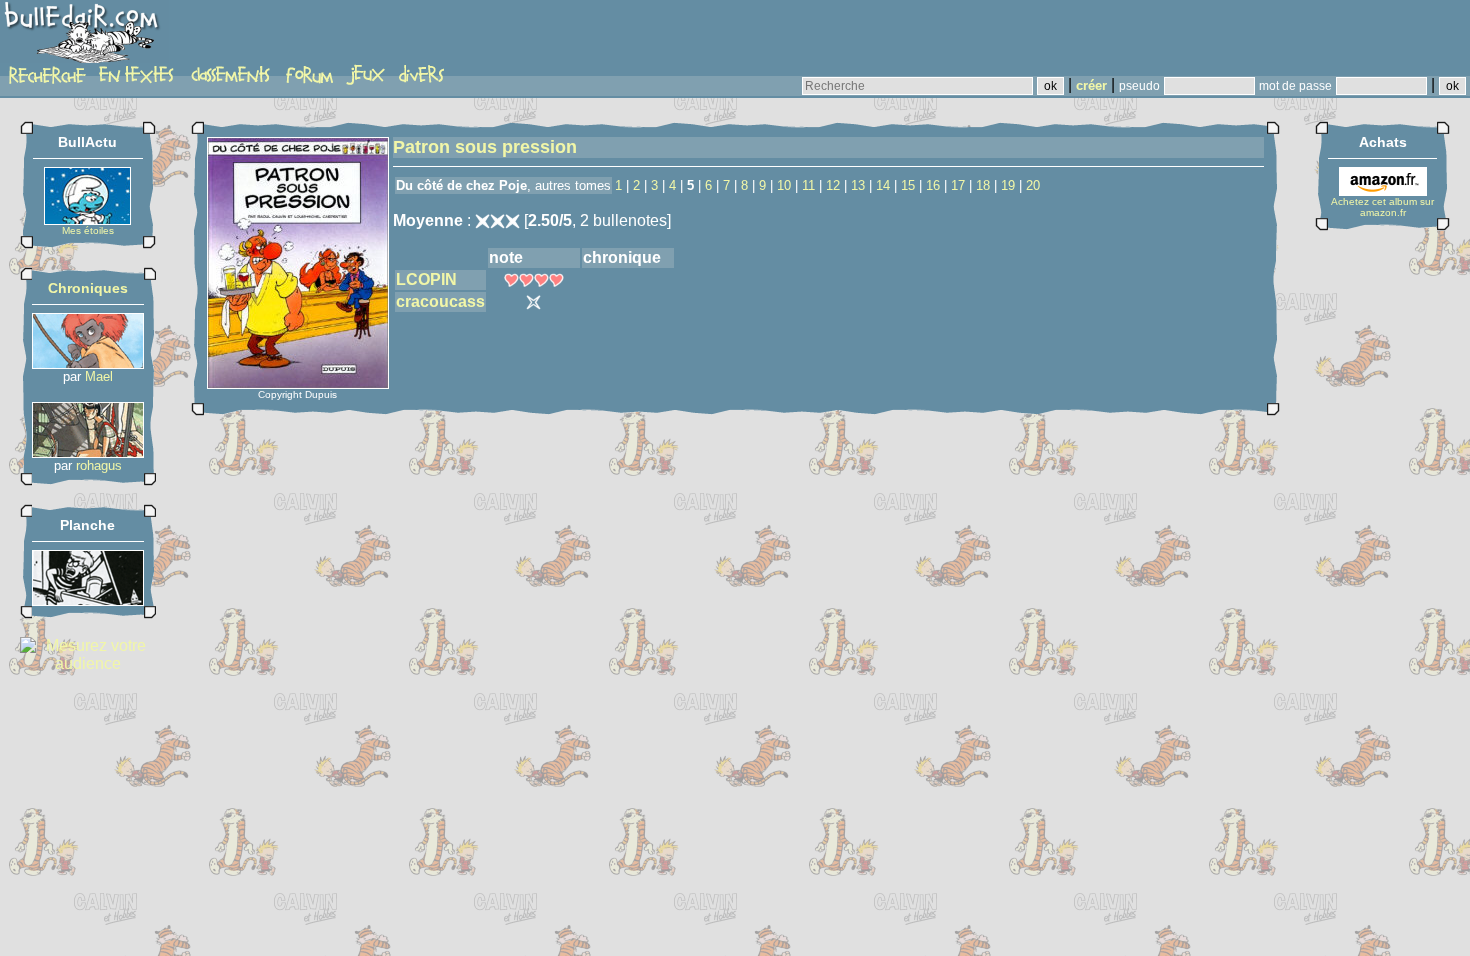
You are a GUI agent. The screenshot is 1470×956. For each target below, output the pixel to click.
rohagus (99, 465)
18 (983, 185)
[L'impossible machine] (88, 452)
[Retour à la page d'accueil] (84, 37)
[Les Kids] (88, 600)
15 (908, 185)
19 (1008, 185)
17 (958, 185)
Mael (99, 376)
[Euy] (88, 363)
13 (858, 185)
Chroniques (88, 288)
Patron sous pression (485, 147)
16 (933, 185)
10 (784, 185)
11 (808, 185)
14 (883, 185)
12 (833, 185)
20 (1033, 185)
